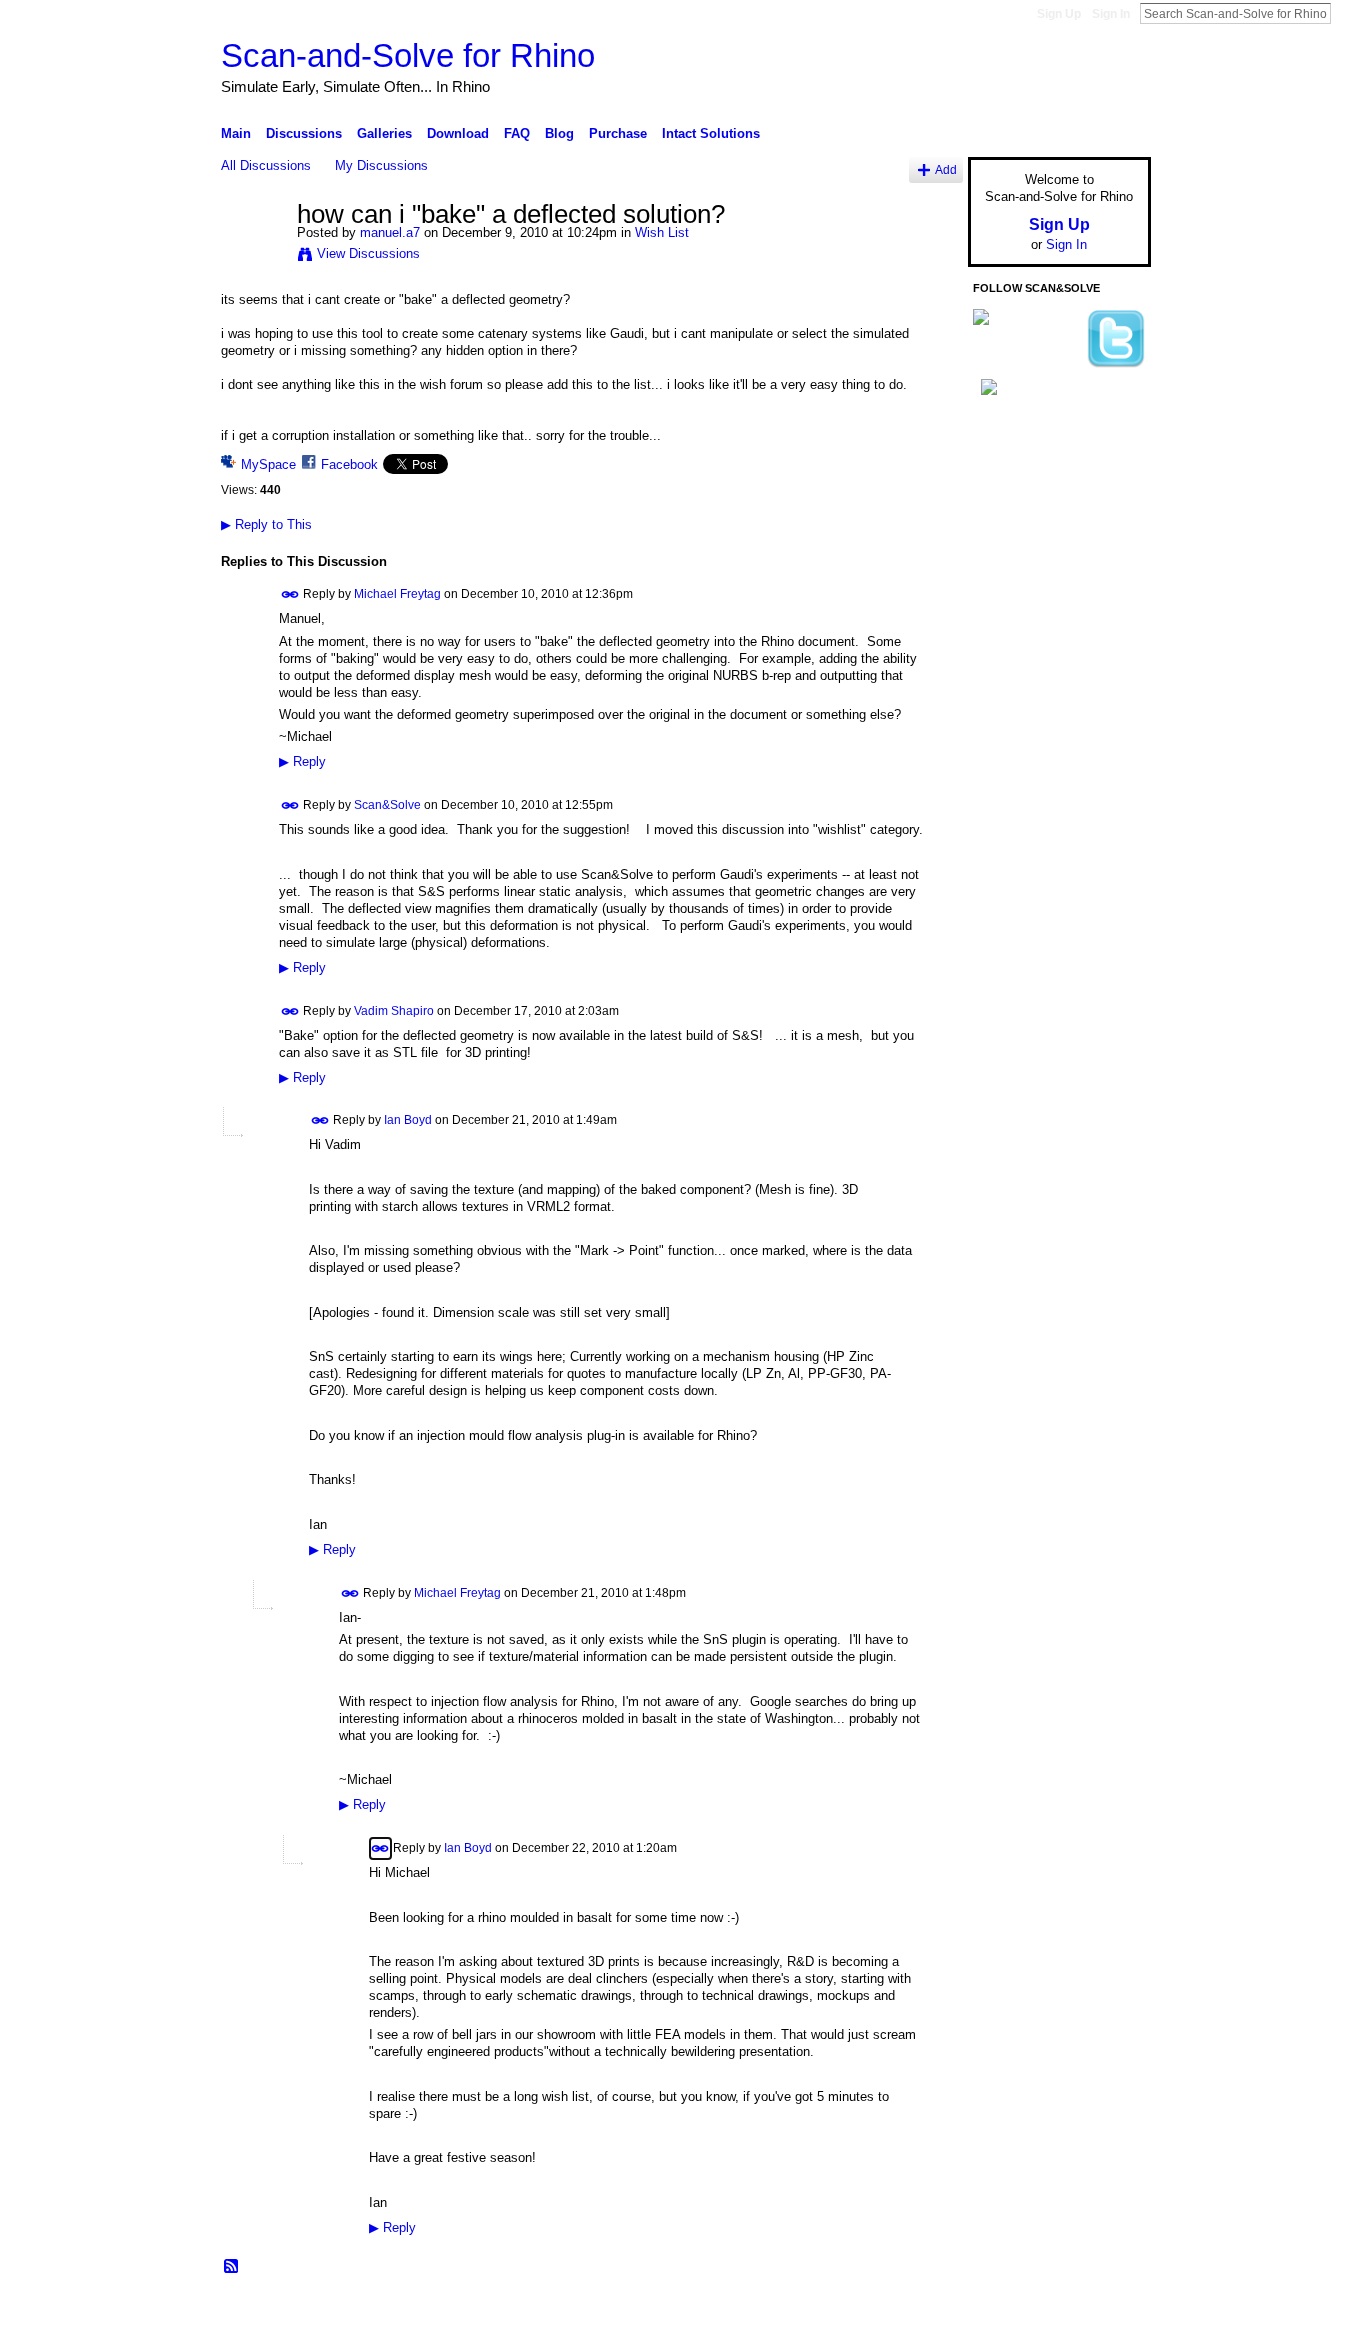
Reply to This (266, 524)
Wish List (662, 232)
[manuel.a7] (253, 257)
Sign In (1111, 14)
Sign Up (1059, 14)
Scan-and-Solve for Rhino (408, 55)
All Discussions (266, 165)
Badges (924, 2313)
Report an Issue (1003, 2313)
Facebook (349, 464)
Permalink (290, 594)
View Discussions (368, 253)
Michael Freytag (397, 594)
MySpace (268, 464)
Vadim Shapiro (394, 1010)
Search (1347, 13)
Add (946, 169)
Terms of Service (1106, 2313)
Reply (302, 762)
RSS (232, 2267)
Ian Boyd (408, 1120)
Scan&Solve (387, 805)
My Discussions (381, 165)
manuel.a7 (390, 232)
